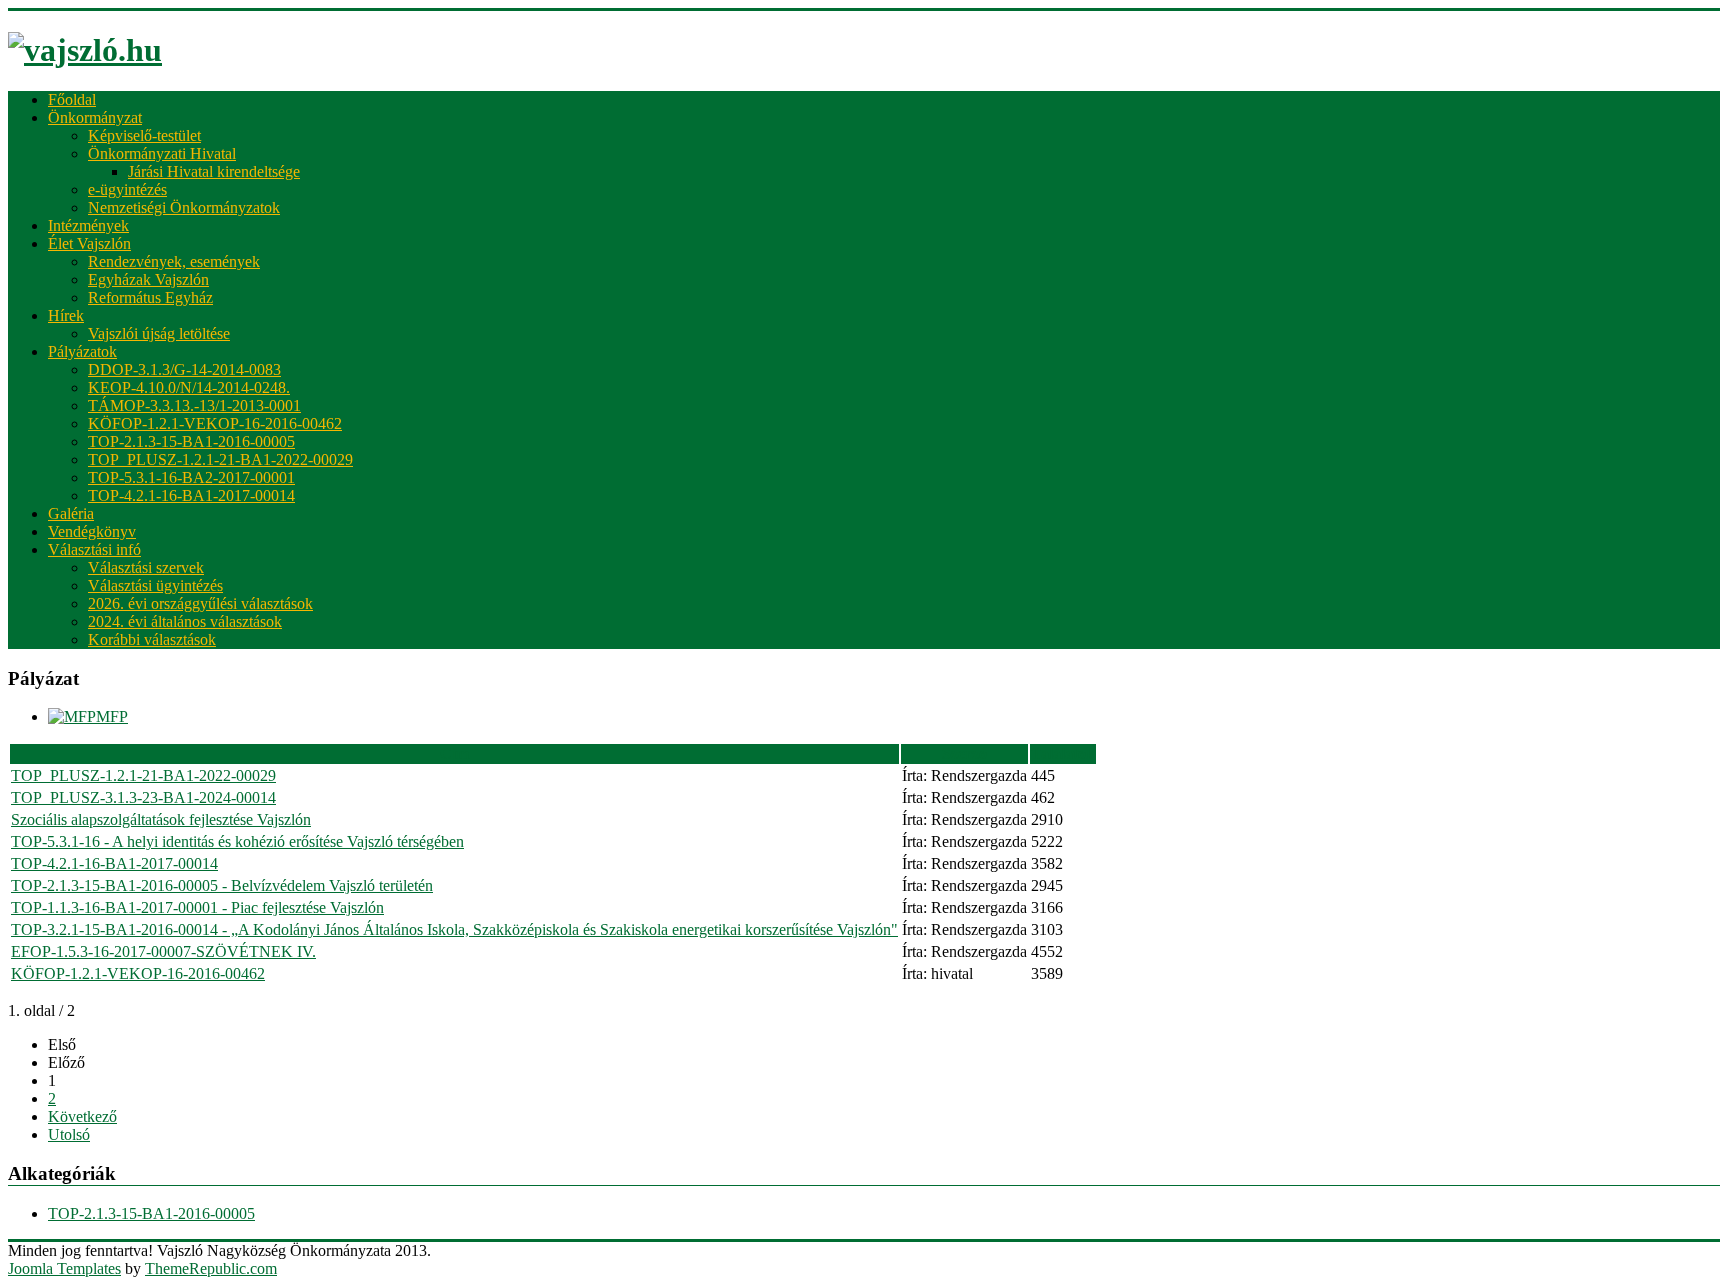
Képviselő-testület (144, 135)
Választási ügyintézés (155, 585)
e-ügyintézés (127, 189)
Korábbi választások (152, 639)
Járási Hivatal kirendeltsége (214, 171)
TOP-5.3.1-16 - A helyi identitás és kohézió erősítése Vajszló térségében (237, 841)
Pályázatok (82, 351)
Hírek (66, 315)
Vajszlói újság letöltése (159, 333)
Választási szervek (146, 567)
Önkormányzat (95, 117)
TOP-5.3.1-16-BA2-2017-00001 (191, 477)
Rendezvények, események (174, 261)
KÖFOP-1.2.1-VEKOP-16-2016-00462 (215, 423)
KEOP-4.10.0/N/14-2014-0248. (189, 387)
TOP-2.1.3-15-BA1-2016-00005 (191, 441)
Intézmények (88, 225)
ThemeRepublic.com (211, 1268)
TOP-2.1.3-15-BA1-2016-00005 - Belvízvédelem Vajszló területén (222, 885)
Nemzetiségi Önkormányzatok (184, 207)
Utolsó (69, 1134)
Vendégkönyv (92, 531)
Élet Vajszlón (89, 243)
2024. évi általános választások (185, 621)
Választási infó (94, 549)
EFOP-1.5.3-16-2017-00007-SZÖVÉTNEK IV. (163, 951)
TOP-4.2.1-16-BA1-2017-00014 (191, 495)
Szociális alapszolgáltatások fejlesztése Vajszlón (161, 819)
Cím (454, 753)
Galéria (71, 513)
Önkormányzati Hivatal (162, 153)
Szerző (964, 753)
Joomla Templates (64, 1268)
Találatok (1063, 753)
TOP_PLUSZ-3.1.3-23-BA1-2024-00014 (143, 797)
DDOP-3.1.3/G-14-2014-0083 (184, 369)
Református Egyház (150, 297)
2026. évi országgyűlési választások (200, 603)
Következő (82, 1116)
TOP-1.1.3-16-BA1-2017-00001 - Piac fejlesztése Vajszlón (197, 907)
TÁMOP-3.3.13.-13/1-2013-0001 (194, 405)
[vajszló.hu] (85, 50)
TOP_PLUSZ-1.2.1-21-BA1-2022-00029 (220, 459)
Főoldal (72, 99)
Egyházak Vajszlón (148, 279)
